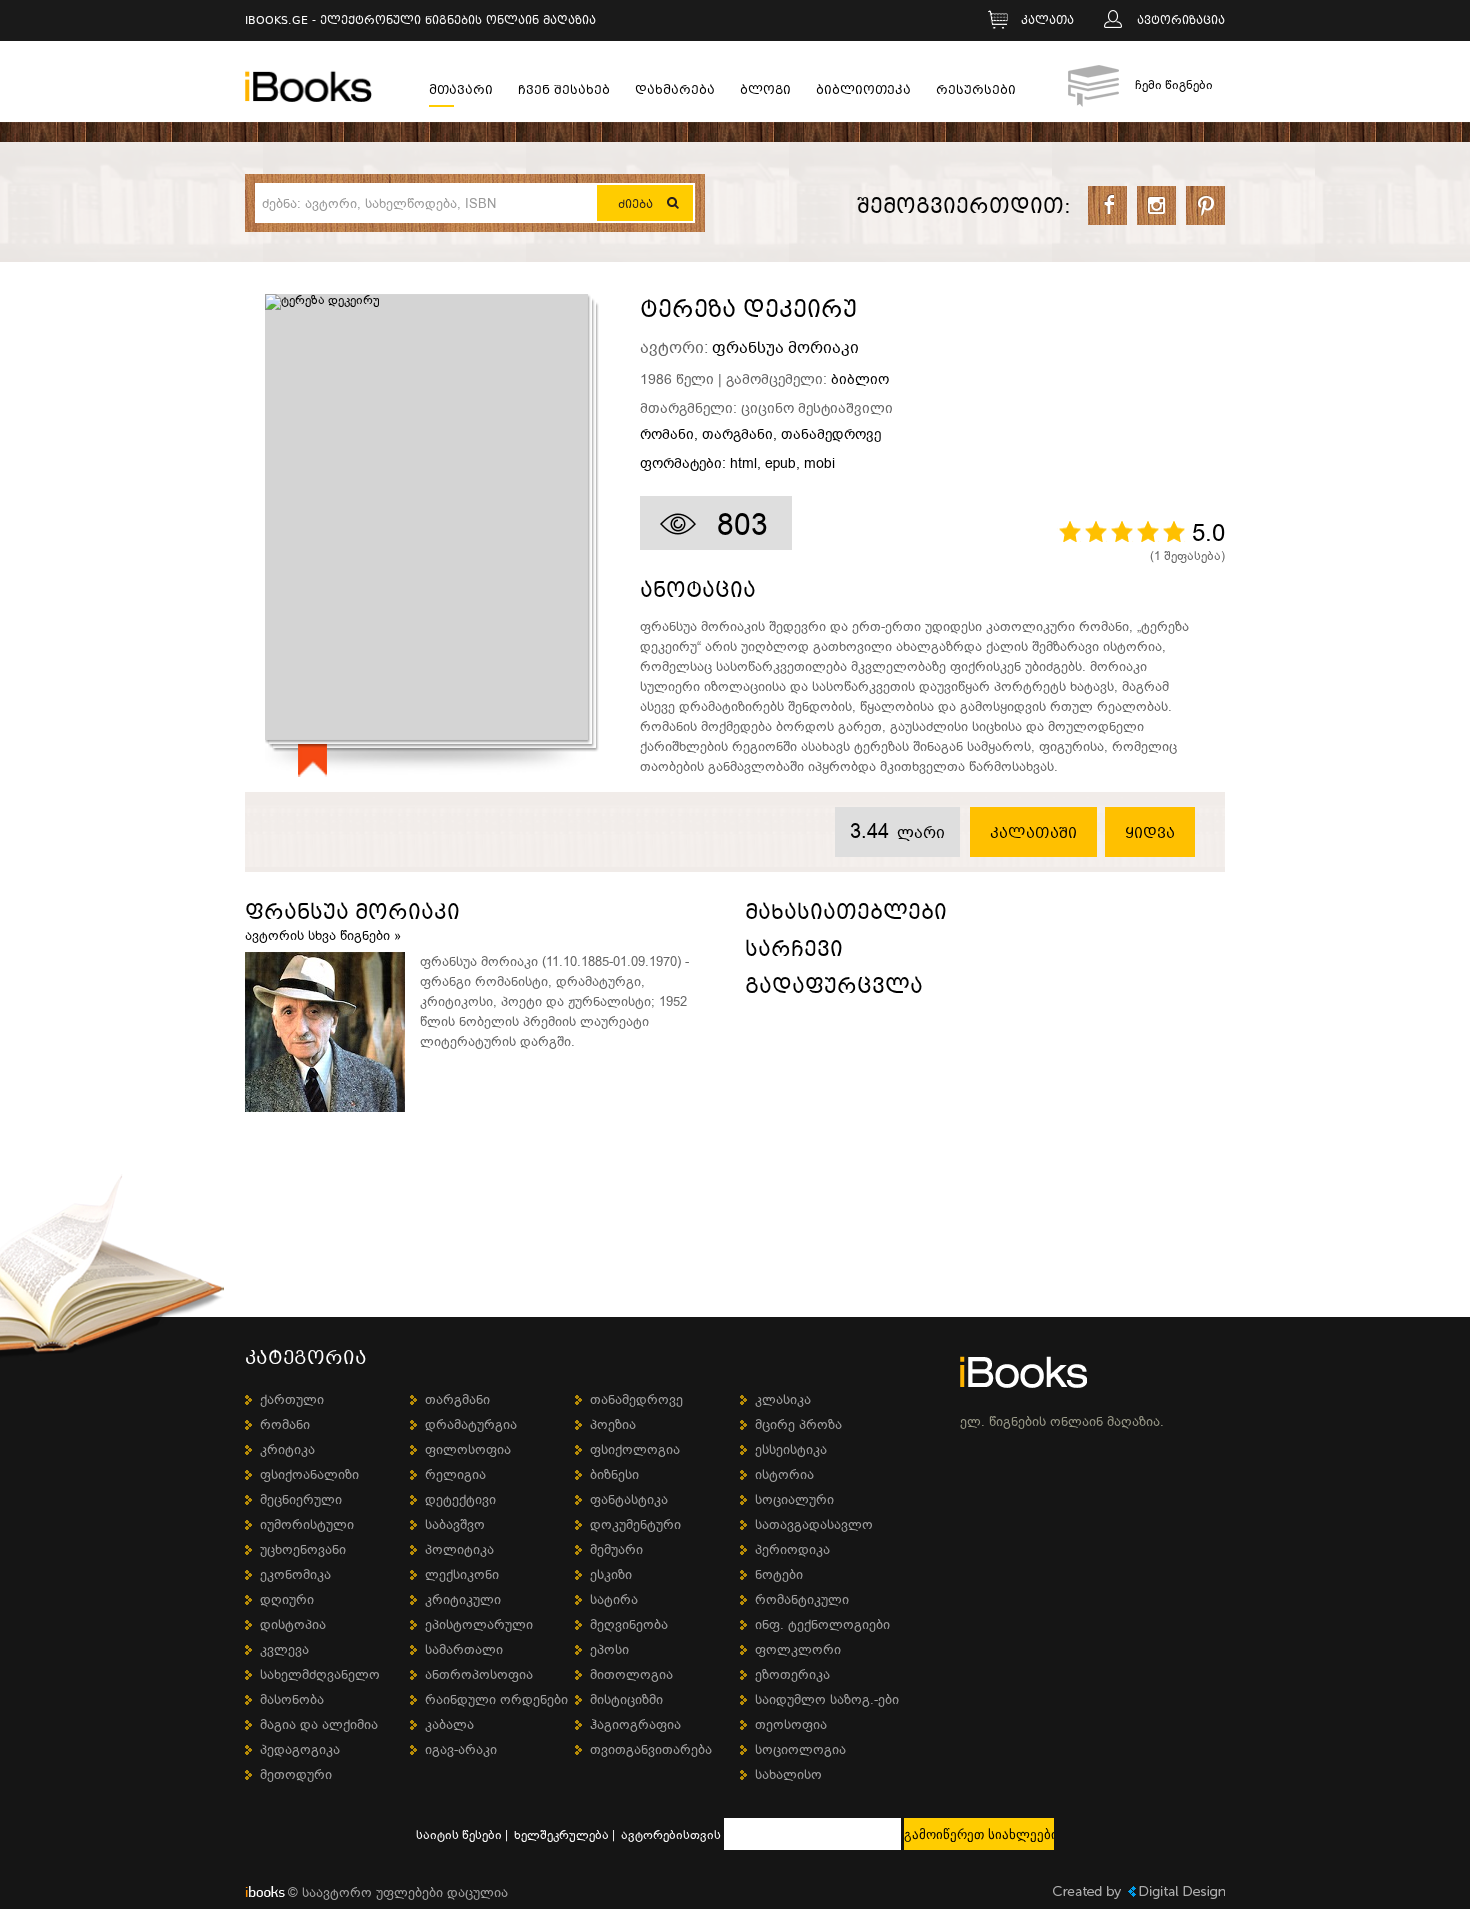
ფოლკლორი (798, 1649)
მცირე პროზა (798, 1424)
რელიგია (455, 1474)
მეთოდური (296, 1774)
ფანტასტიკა (629, 1499)
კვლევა (284, 1649)
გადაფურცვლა (834, 989)
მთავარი (461, 92)
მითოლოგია (631, 1674)
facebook (1107, 205)
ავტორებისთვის (671, 1835)
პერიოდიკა (792, 1549)
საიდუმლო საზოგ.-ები (827, 1699)
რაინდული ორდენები (496, 1699)
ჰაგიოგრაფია (635, 1724)
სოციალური (794, 1499)
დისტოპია (293, 1624)
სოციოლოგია (800, 1749)
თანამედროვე (831, 435)
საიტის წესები (459, 1835)
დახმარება (675, 92)
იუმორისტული (307, 1524)
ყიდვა (1150, 834)
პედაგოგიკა (300, 1749)
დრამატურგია (471, 1424)
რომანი (667, 435)
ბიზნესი (614, 1474)
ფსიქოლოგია (635, 1449)
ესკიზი (611, 1574)
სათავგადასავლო (814, 1524)
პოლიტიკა (459, 1549)
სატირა (614, 1599)
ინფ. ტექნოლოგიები (822, 1624)
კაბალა (449, 1724)
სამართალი (464, 1649)
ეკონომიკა (295, 1574)
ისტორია (784, 1474)
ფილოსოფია (468, 1449)
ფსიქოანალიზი (309, 1474)
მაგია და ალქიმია (319, 1724)
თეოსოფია (791, 1724)
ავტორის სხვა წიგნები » (323, 935)
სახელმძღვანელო (320, 1674)
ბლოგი (765, 92)
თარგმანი (737, 435)
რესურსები (976, 92)
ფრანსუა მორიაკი (785, 348)
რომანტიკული (802, 1599)
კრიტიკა (287, 1449)
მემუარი (616, 1549)
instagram (1156, 205)
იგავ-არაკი (461, 1749)
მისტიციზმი (626, 1699)
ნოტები (779, 1574)
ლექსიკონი (462, 1574)
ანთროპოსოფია (479, 1674)
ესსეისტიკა (791, 1449)
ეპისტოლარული (479, 1624)
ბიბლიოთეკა (863, 92)
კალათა (1047, 21)
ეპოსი (609, 1649)
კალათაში (1033, 834)
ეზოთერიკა (792, 1674)
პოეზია (613, 1424)
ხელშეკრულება (561, 1835)
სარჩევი (794, 952)
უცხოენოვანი (303, 1549)
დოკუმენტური (635, 1524)
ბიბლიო (860, 379)
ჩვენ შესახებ (564, 92)
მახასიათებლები (846, 915)
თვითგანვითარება (651, 1749)
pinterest (1205, 205)
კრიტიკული (463, 1599)
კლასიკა (783, 1399)
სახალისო (788, 1774)
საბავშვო (455, 1524)
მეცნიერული (301, 1499)
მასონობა (292, 1699)
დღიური (287, 1599)
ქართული (292, 1399)
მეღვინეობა (629, 1624)
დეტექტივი (460, 1499)
